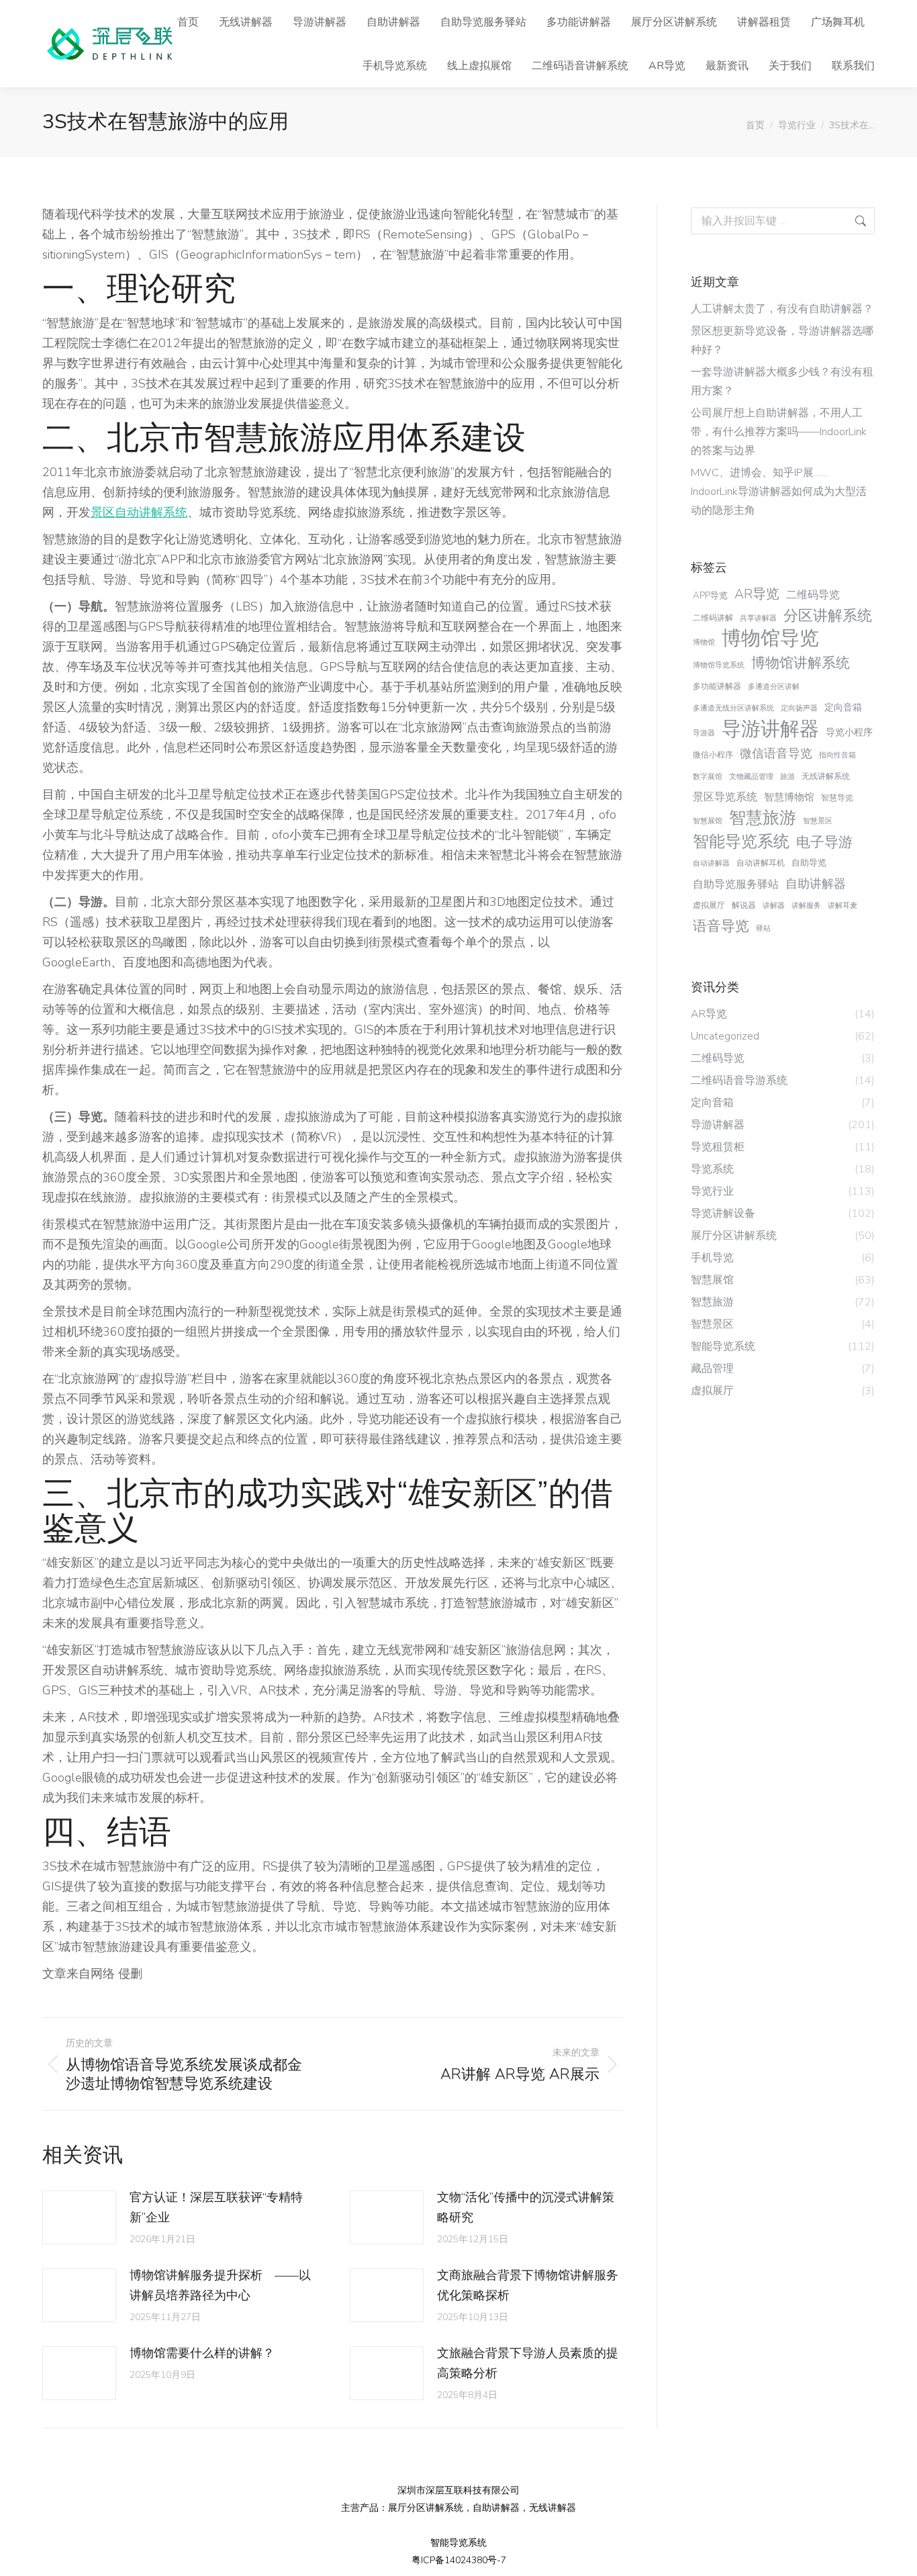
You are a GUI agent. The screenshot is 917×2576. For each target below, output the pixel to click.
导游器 (704, 733)
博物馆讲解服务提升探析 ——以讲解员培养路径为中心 (220, 2285)
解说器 (744, 905)
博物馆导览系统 (719, 665)
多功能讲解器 (717, 686)
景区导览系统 (725, 797)
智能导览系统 (741, 841)
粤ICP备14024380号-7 (459, 2560)
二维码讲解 (713, 618)
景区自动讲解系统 (139, 512)
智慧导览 (837, 798)
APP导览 (710, 595)
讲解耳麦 (842, 906)
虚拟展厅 (709, 905)
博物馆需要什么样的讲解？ (202, 2353)
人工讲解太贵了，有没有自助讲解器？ (782, 309)
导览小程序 (849, 732)
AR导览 (757, 594)
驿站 (763, 928)
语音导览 (721, 926)
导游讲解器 (770, 729)
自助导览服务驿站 (736, 884)
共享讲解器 (758, 618)
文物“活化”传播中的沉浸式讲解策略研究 (526, 2207)
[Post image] (79, 2217)
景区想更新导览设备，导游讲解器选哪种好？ (782, 340)
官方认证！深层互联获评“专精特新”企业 (216, 2207)
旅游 (787, 777)
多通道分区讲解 (774, 687)
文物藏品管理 (751, 777)
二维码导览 (813, 595)
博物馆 (704, 642)
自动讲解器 (711, 863)
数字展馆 (708, 777)
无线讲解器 (552, 2508)
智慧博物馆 (789, 797)
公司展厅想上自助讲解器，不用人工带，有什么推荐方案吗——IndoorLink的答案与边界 (779, 432)
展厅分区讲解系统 (426, 2508)
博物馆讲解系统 (801, 663)
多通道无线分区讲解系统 (733, 708)
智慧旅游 (763, 818)
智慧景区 (818, 821)
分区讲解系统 (828, 616)
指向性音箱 (837, 755)
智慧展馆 (708, 821)
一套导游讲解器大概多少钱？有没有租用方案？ (782, 381)
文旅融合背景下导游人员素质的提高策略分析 (528, 2363)
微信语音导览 (776, 753)
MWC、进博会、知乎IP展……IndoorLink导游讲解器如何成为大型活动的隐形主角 (779, 492)
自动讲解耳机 (761, 863)
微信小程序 (713, 755)
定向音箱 (843, 707)
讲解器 (774, 906)
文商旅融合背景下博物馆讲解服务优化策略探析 (528, 2285)
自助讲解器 (816, 884)
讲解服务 (806, 906)
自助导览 (809, 863)
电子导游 (824, 842)
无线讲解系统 (826, 776)
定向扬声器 (799, 708)
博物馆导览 (770, 639)
